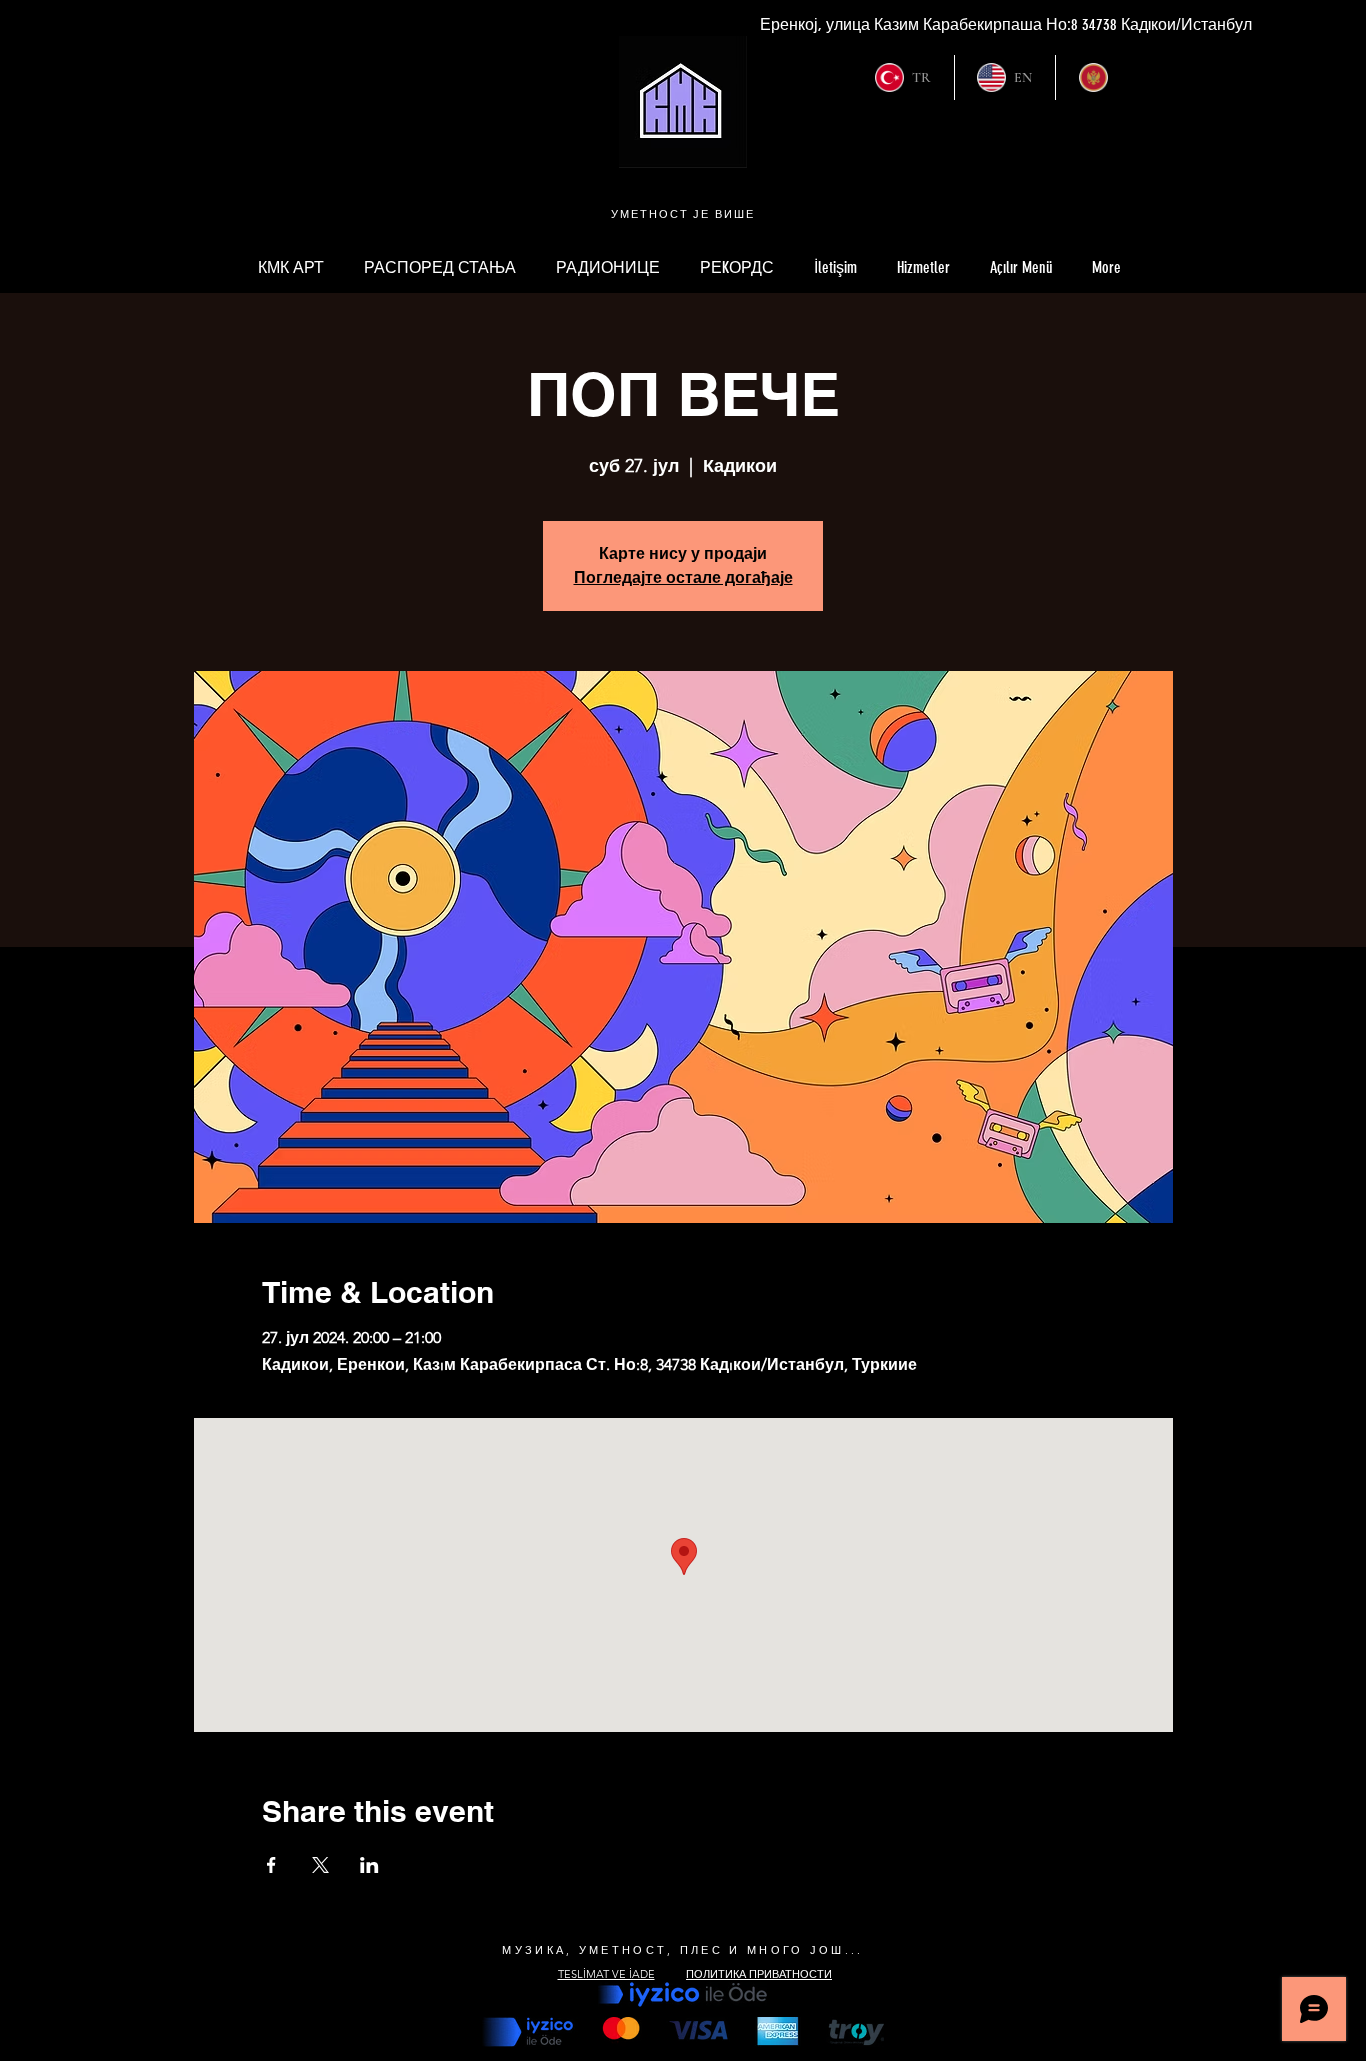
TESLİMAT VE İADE (606, 1974)
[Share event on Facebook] (271, 1865)
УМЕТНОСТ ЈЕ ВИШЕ (683, 214)
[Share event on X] (320, 1865)
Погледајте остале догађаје (683, 577)
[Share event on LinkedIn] (369, 1865)
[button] (1021, 268)
